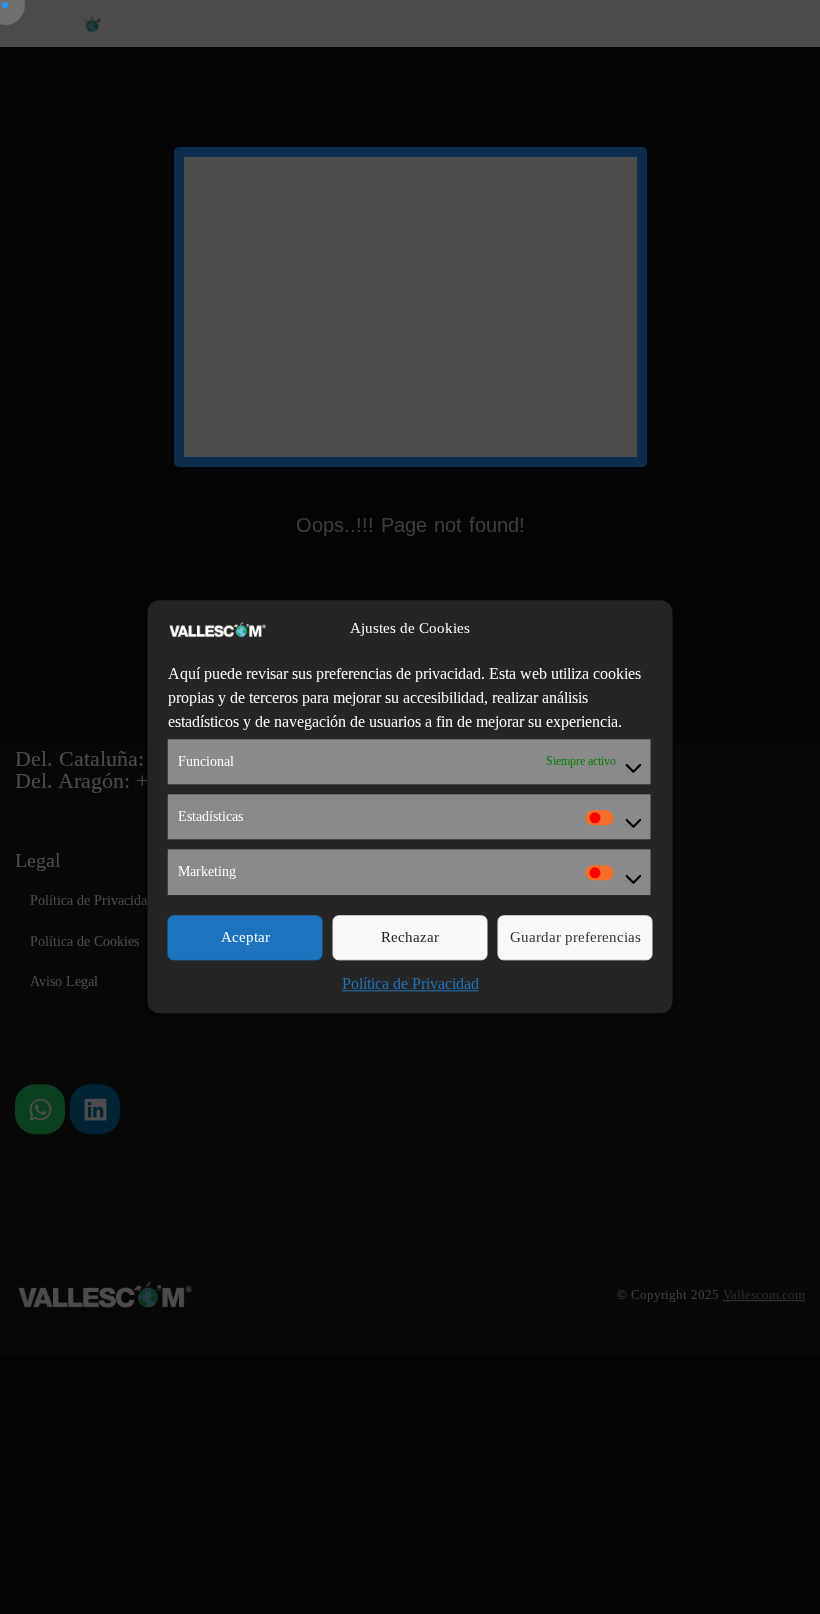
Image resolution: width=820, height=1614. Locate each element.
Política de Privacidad (410, 983)
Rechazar (410, 937)
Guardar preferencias (575, 937)
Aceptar (245, 937)
